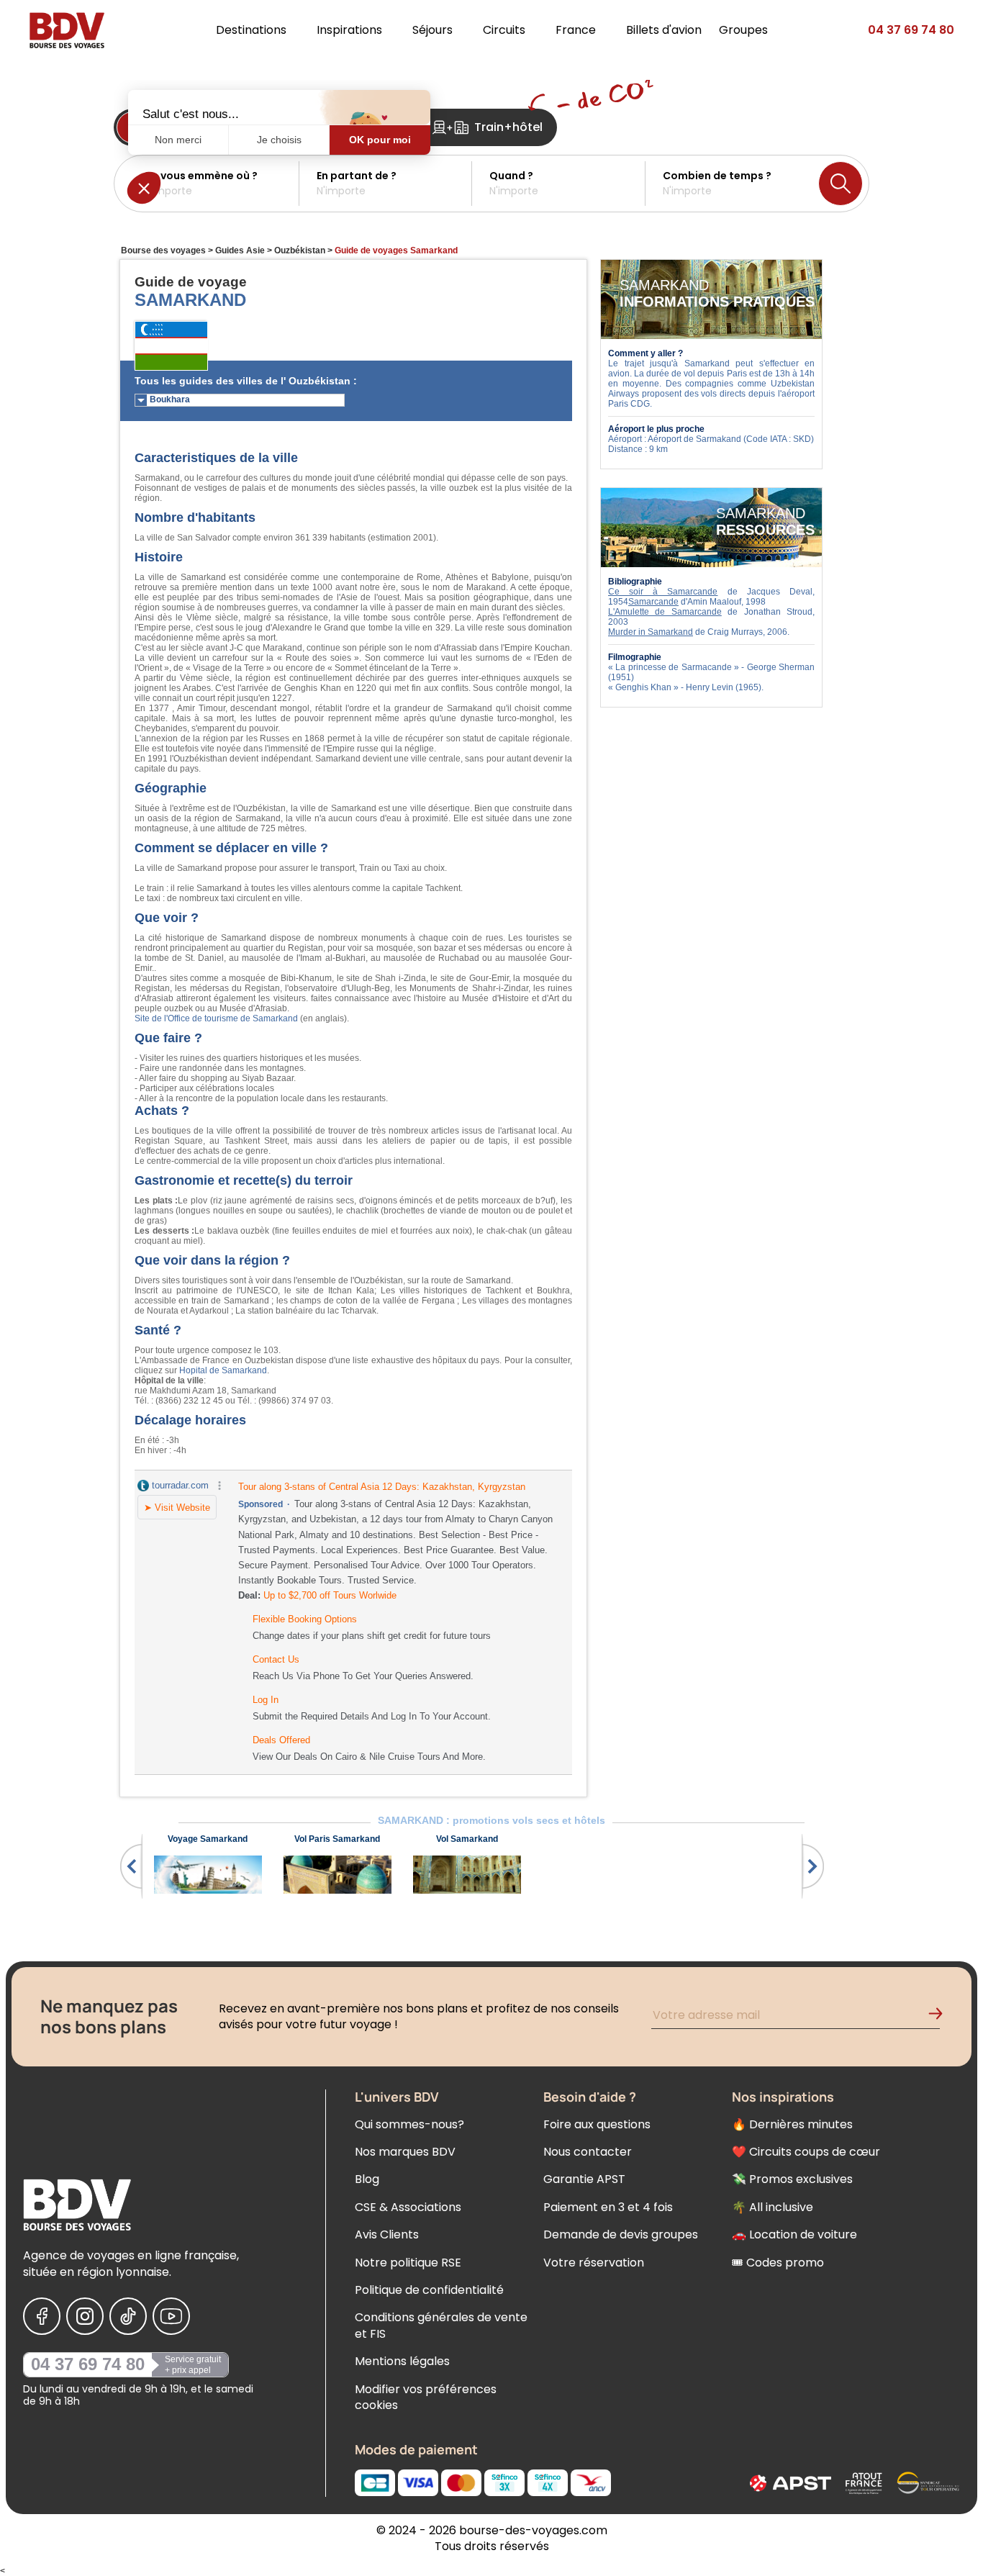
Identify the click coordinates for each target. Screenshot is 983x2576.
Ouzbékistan (300, 250)
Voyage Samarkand (208, 1839)
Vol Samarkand (467, 1839)
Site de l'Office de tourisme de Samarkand (216, 1018)
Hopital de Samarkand (223, 1370)
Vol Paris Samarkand (337, 1839)
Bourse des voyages (163, 250)
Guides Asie (240, 250)
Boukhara (170, 399)
